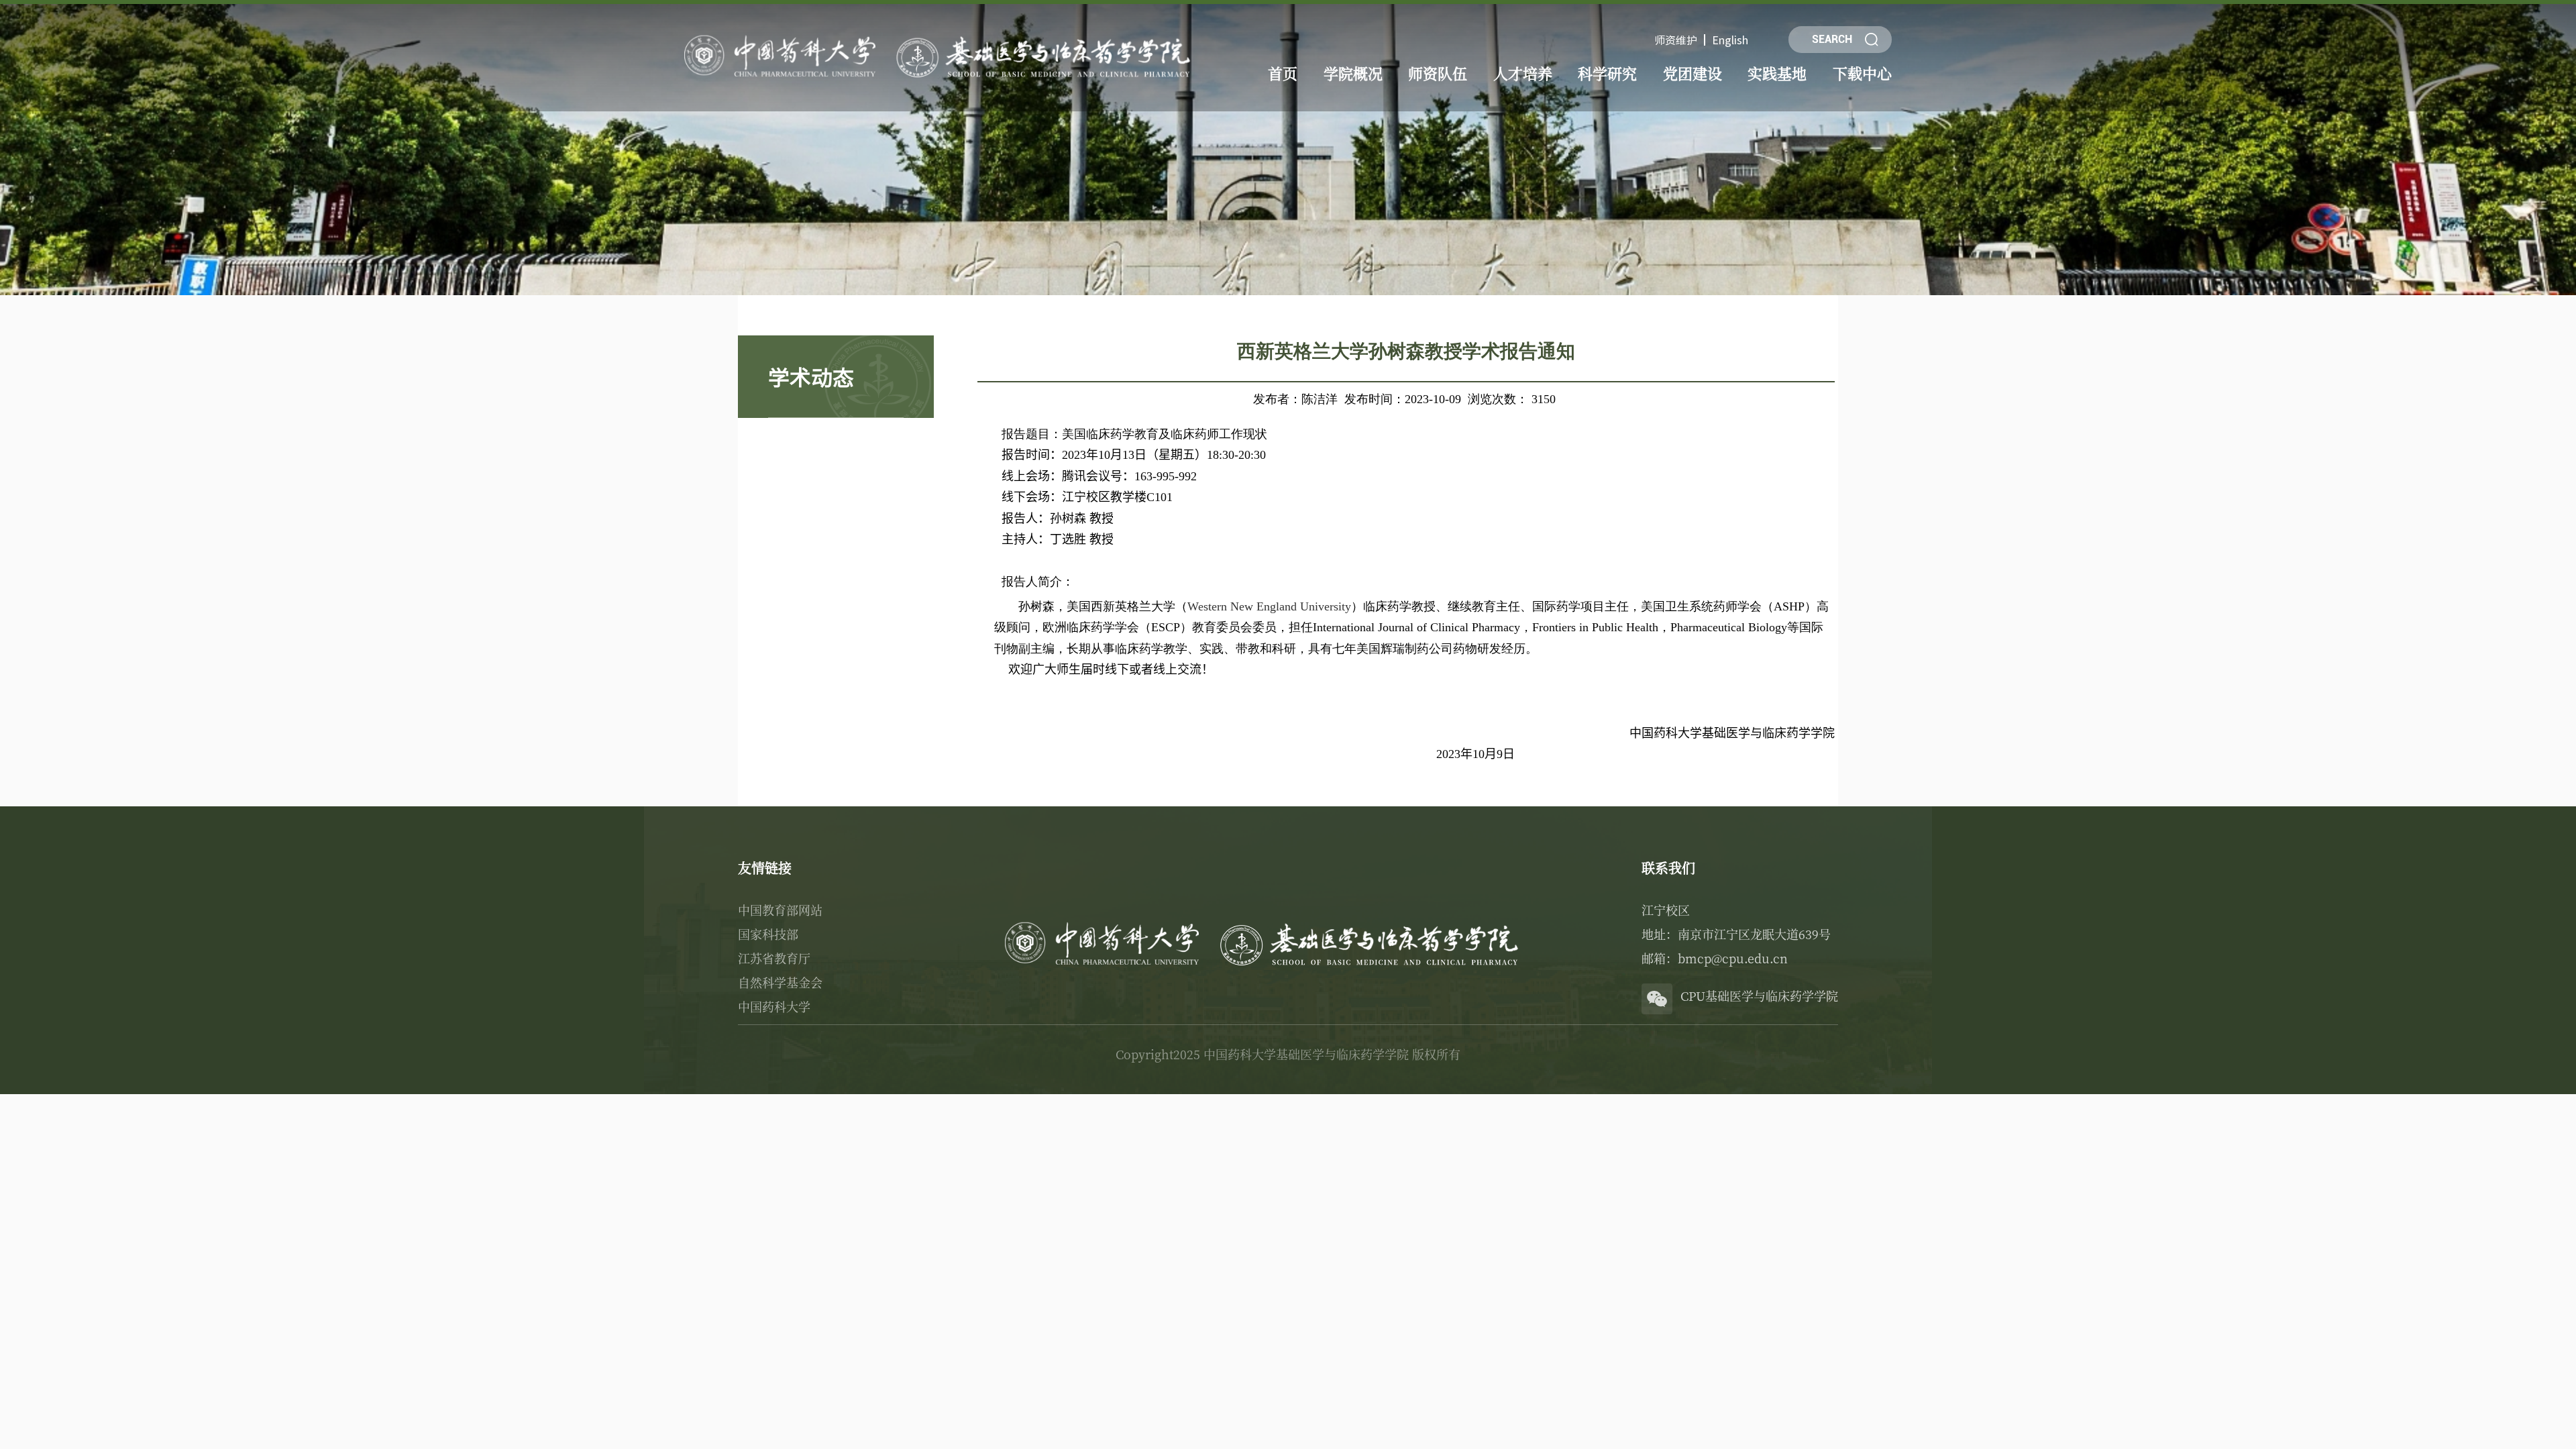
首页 (1283, 73)
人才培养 (1523, 73)
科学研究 (1607, 73)
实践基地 (1777, 73)
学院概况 (1353, 73)
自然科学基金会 (780, 982)
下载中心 (1862, 73)
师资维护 (1676, 40)
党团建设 (1693, 73)
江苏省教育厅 (774, 958)
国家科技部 (768, 934)
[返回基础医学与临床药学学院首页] (941, 35)
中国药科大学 (774, 1006)
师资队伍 (1438, 73)
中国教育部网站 (780, 910)
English (1730, 40)
